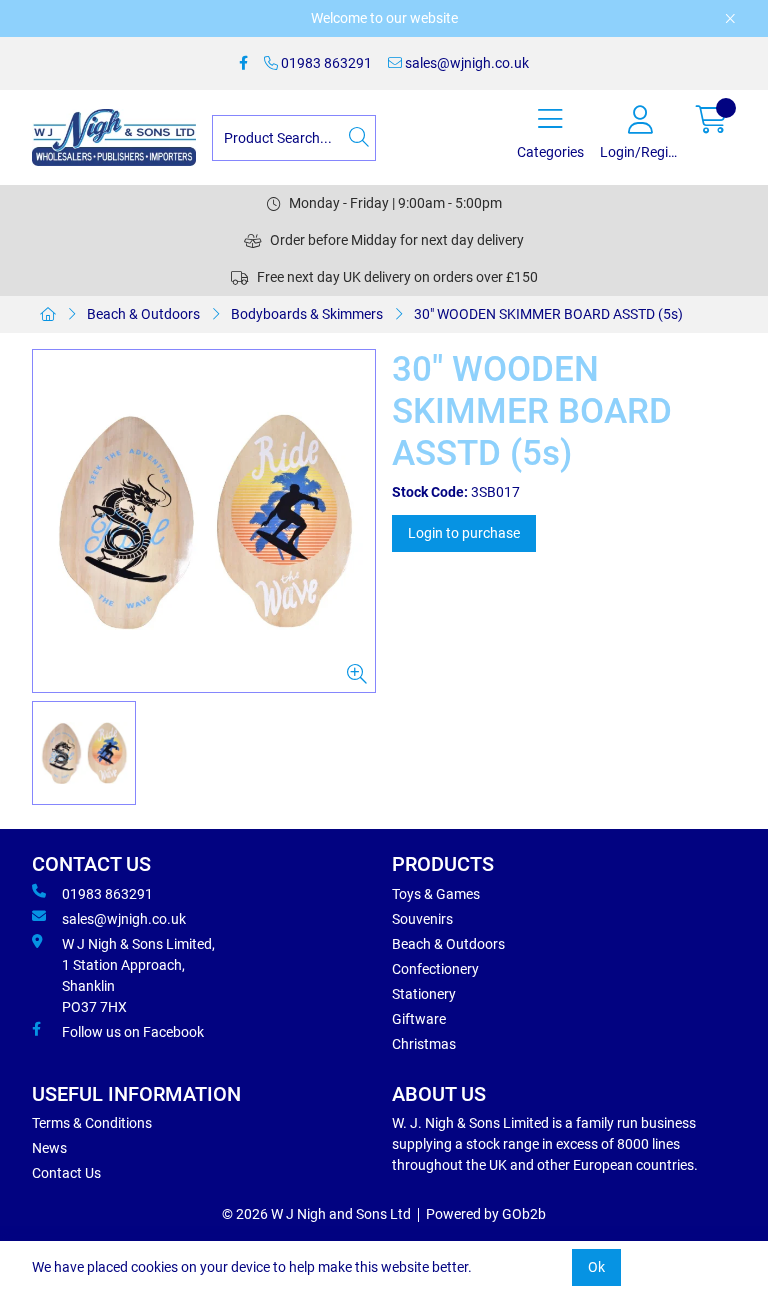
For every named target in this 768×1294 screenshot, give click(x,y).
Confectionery (435, 969)
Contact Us (66, 1173)
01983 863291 (325, 63)
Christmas (424, 1044)
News (49, 1148)
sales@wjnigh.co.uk (465, 63)
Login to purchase (464, 533)
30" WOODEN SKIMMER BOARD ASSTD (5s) (548, 314)
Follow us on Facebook (133, 1032)
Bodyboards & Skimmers (307, 314)
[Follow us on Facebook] (243, 63)
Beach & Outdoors (143, 314)
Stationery (424, 994)
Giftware (419, 1019)
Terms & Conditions (92, 1123)
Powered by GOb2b (486, 1214)
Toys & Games (436, 894)
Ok (596, 1267)
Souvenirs (422, 919)
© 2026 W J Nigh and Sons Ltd (316, 1214)
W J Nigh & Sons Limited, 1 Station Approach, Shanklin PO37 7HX (138, 975)
